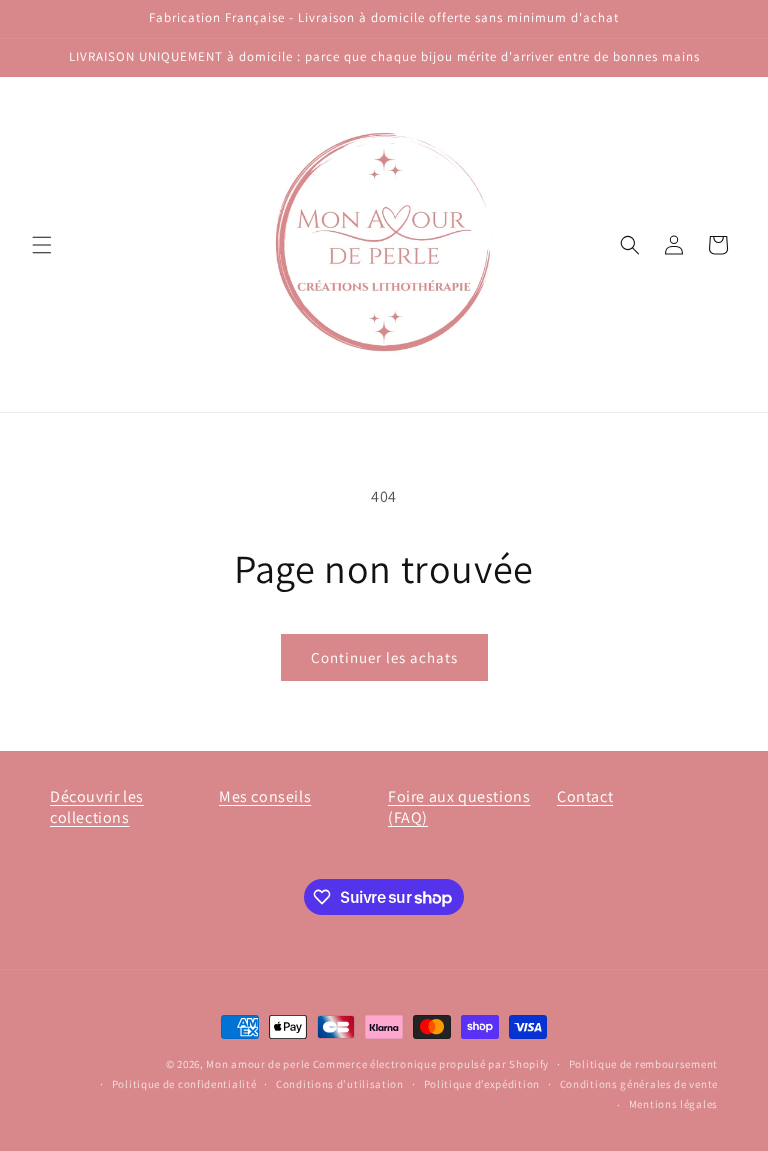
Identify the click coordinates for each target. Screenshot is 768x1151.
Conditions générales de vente (639, 1084)
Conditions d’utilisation (340, 1084)
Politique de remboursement (643, 1064)
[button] (42, 245)
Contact (585, 796)
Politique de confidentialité (184, 1084)
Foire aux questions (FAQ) (459, 807)
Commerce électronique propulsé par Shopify (431, 1064)
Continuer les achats (384, 657)
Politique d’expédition (482, 1084)
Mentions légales (673, 1104)
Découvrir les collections (97, 807)
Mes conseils (265, 796)
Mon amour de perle (258, 1064)
